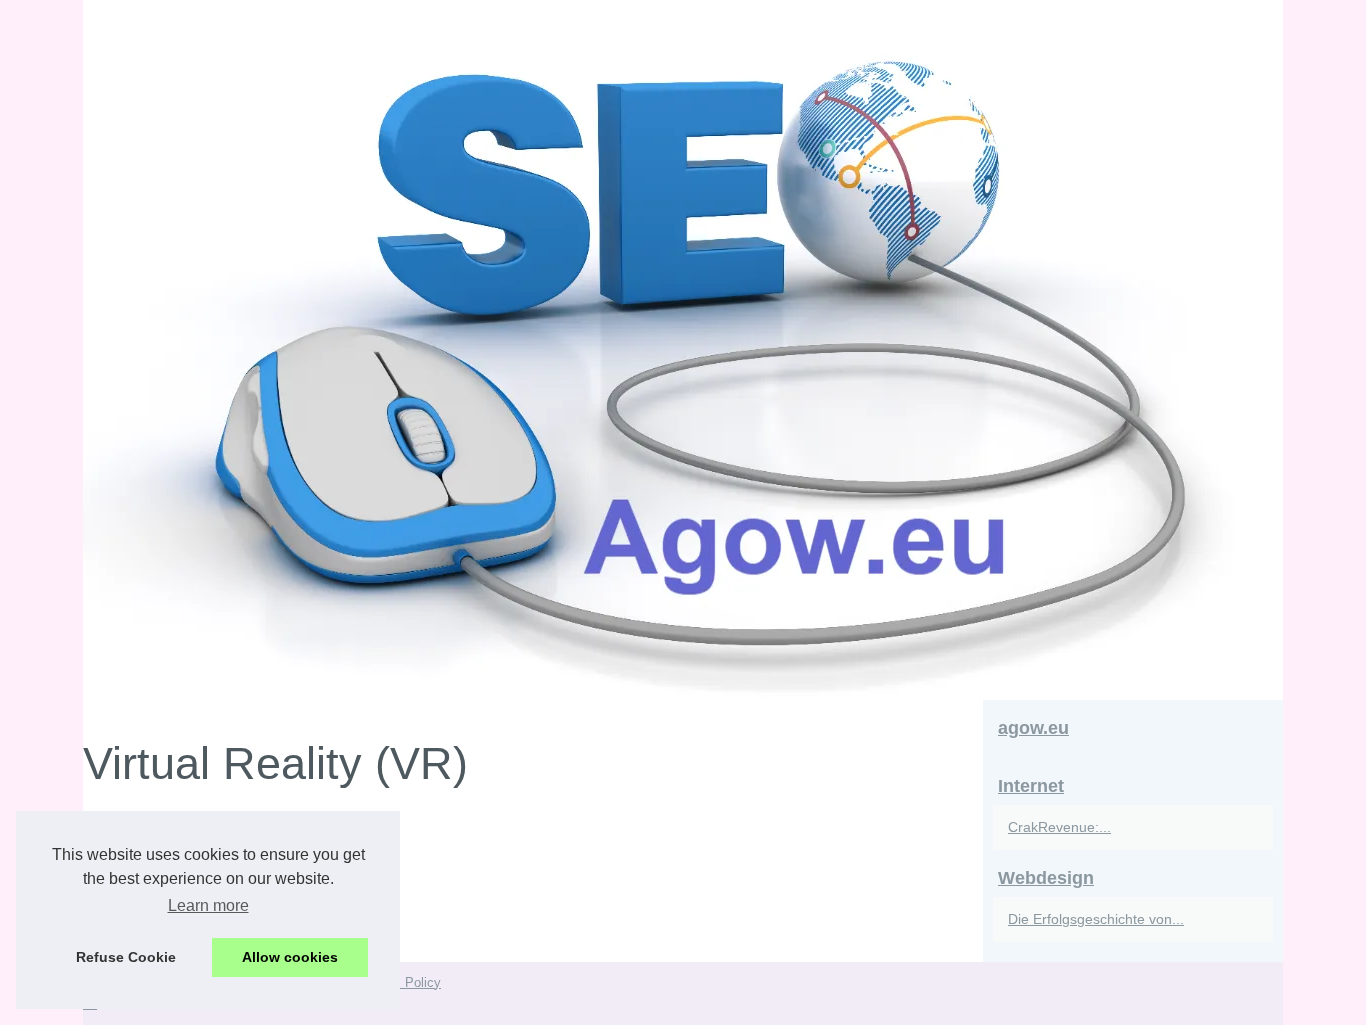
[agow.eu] (683, 350)
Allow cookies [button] (290, 957)
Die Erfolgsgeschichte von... (1096, 919)
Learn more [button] (208, 905)
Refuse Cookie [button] (126, 957)
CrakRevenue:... (1059, 827)
